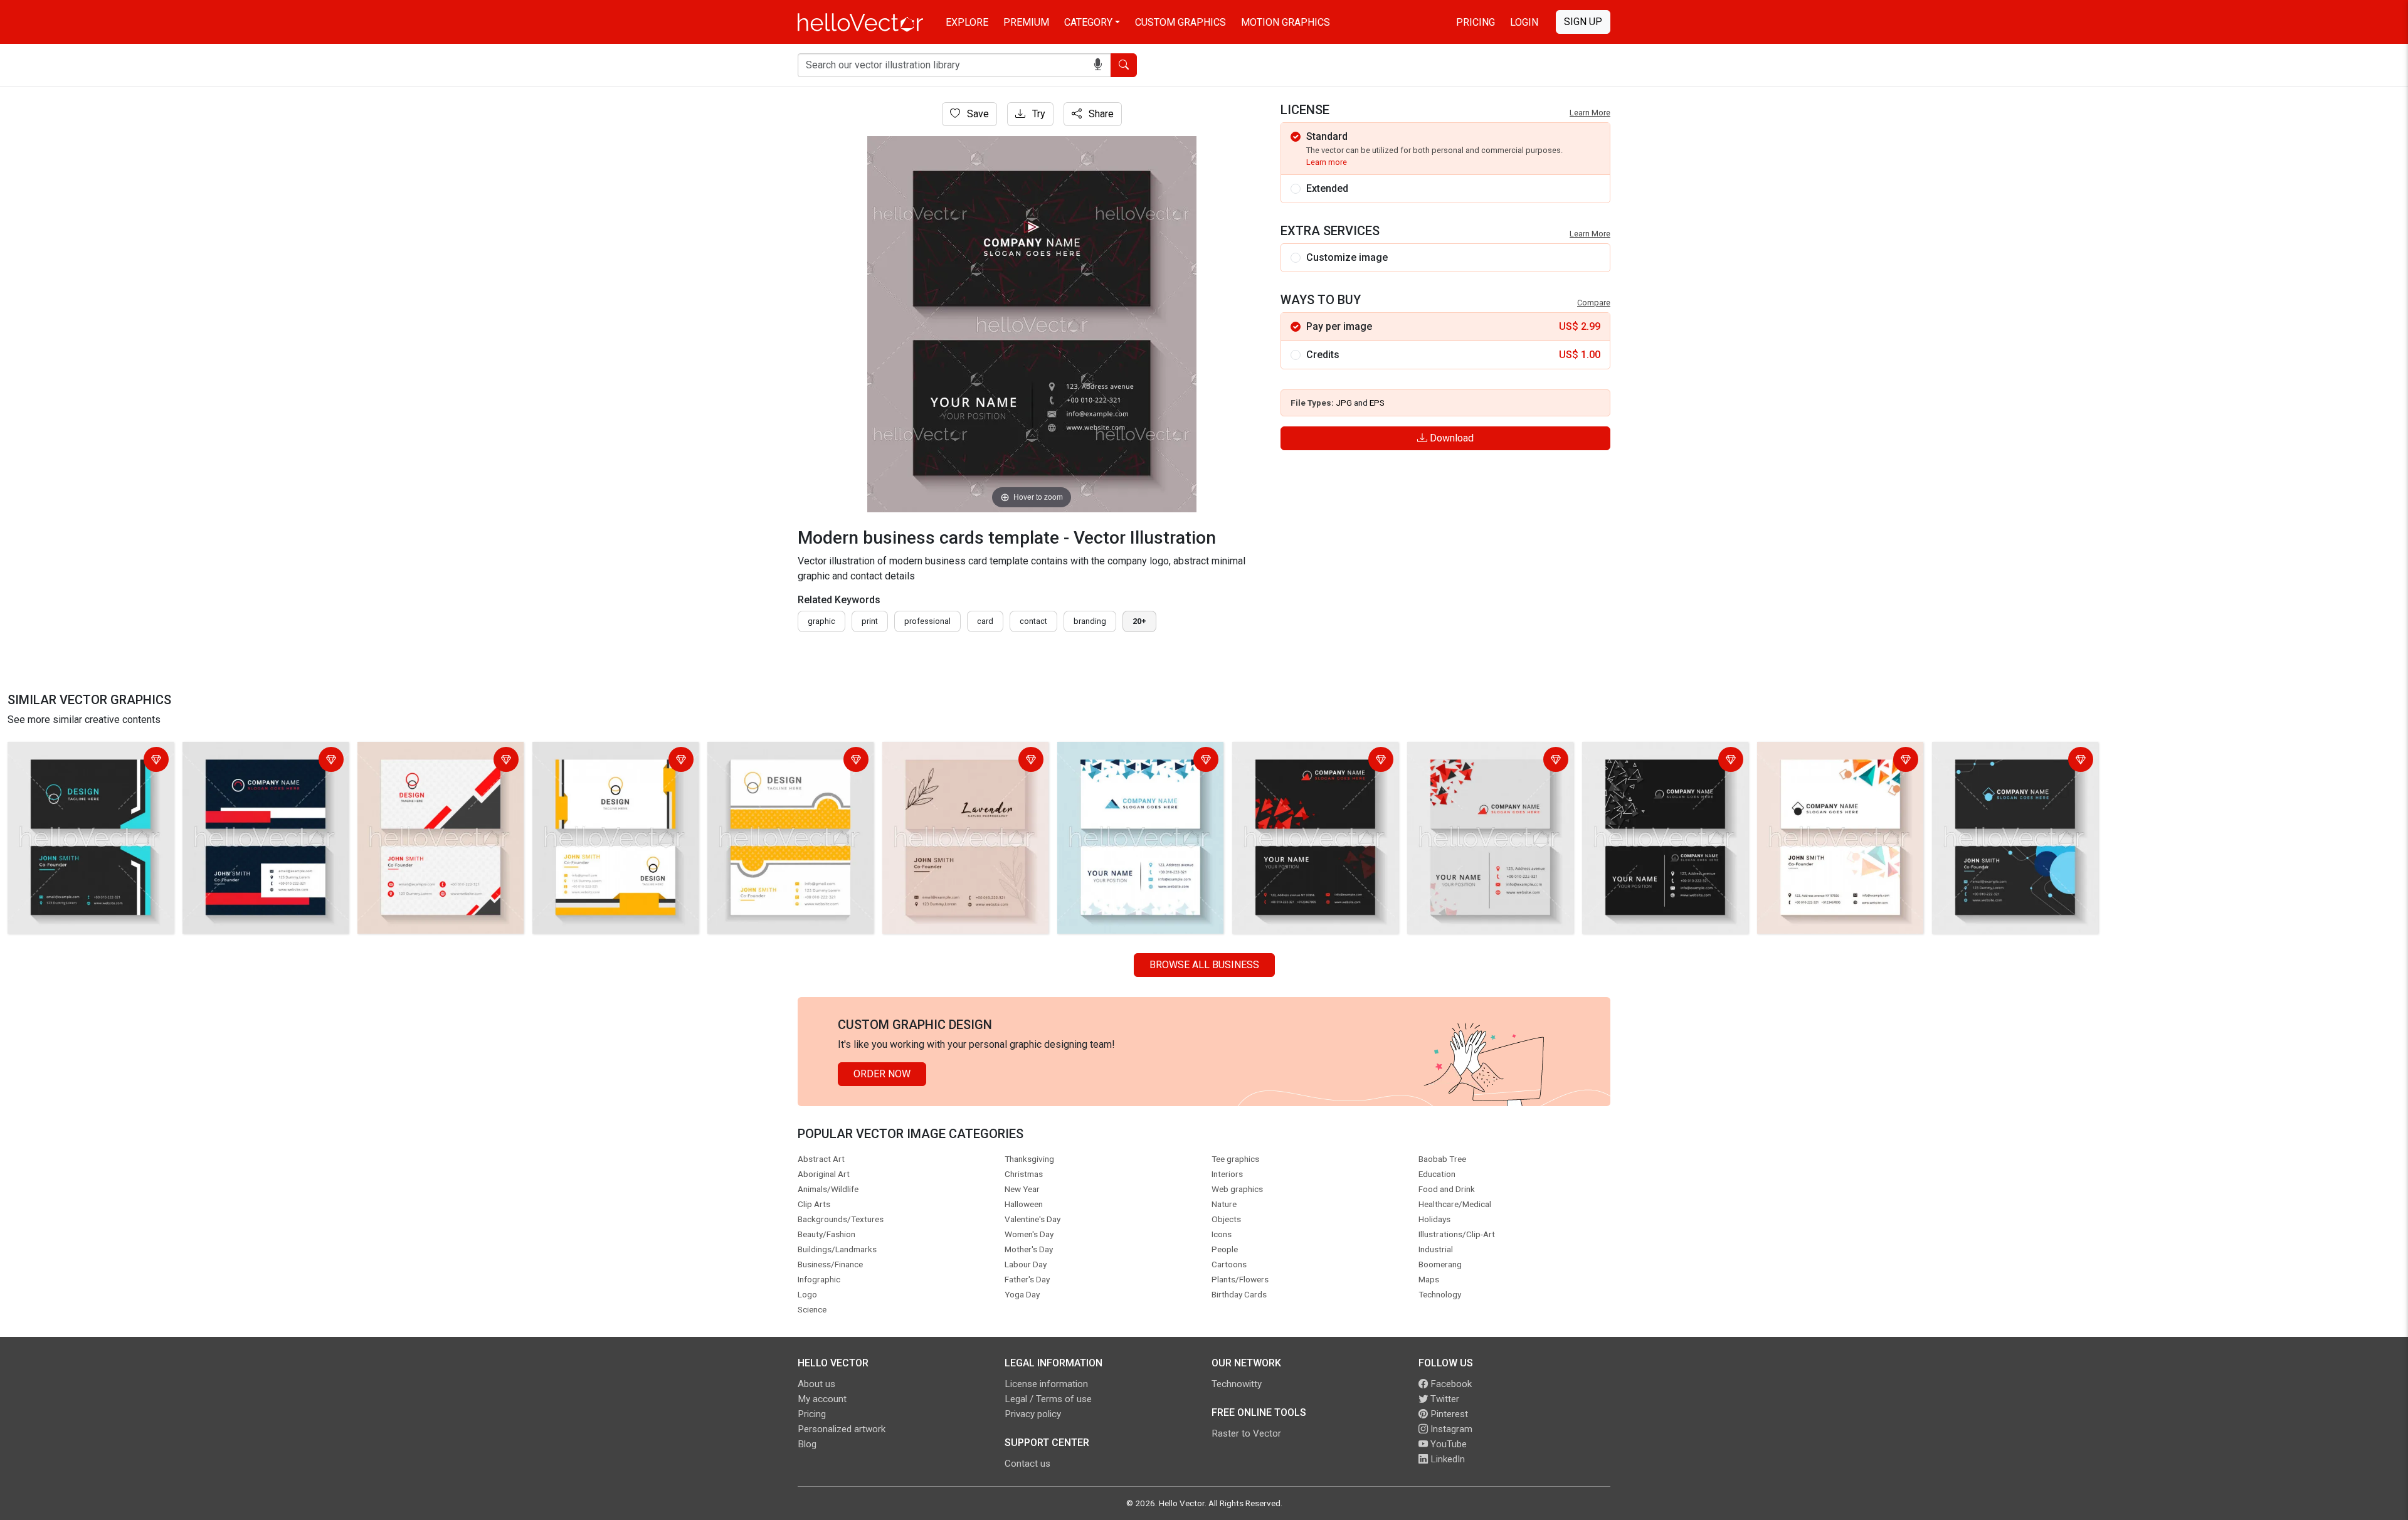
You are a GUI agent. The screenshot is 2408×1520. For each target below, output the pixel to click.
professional (927, 621)
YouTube (1447, 1444)
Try (1038, 114)
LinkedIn (1446, 1459)
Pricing (1476, 22)
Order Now (882, 1074)
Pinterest (1448, 1414)
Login (1524, 22)
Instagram (1450, 1429)
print (870, 621)
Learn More (1590, 113)
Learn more (1327, 162)
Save (977, 114)
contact (1033, 621)
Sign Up (1583, 22)
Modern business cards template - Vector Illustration (88, 761)
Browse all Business (1204, 965)
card (985, 621)
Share (1100, 114)
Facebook (1450, 1384)
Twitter (1444, 1399)
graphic (821, 621)
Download (1450, 438)
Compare (1594, 303)
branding (1090, 621)
